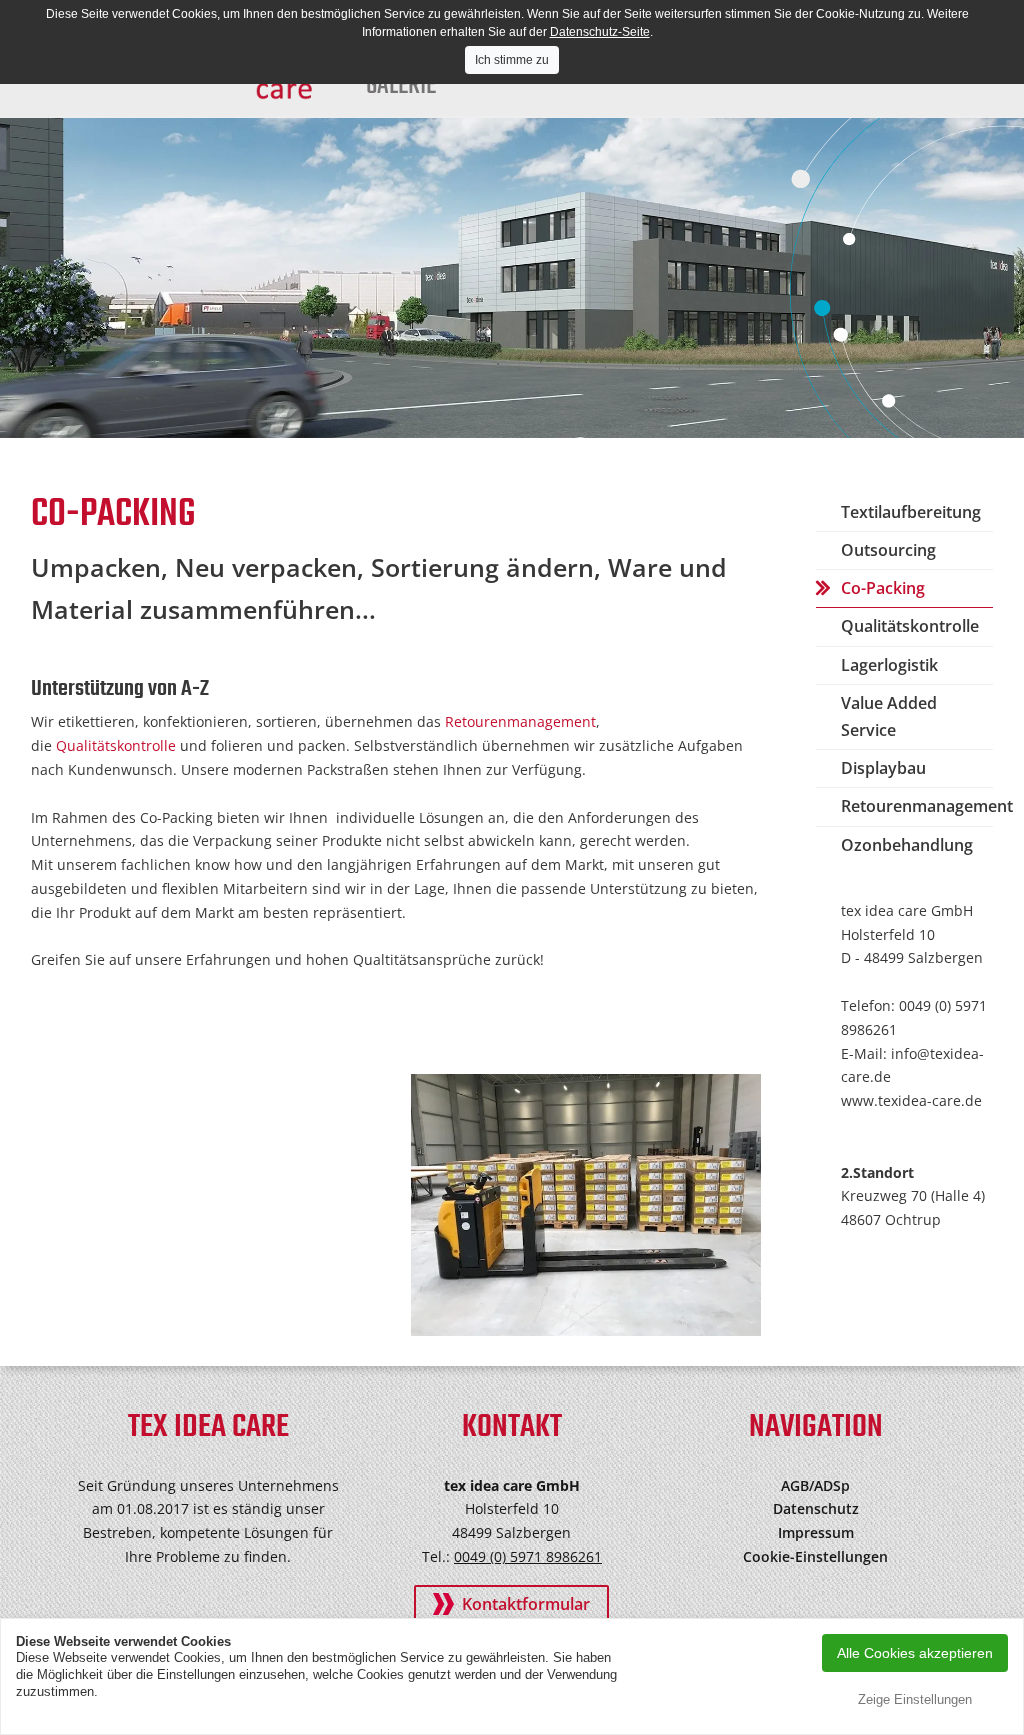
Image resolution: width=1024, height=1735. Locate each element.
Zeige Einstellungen (915, 1699)
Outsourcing (888, 550)
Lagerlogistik (889, 665)
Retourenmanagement (520, 721)
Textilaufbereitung (911, 512)
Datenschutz (816, 1508)
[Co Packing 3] (586, 1205)
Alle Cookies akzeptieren (915, 1653)
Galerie (401, 85)
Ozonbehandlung (907, 845)
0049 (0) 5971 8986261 (528, 1556)
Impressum (816, 1532)
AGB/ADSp (815, 1485)
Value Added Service (889, 716)
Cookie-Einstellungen (815, 1556)
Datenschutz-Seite (600, 32)
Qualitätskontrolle (118, 745)
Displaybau (883, 768)
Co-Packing (883, 588)
